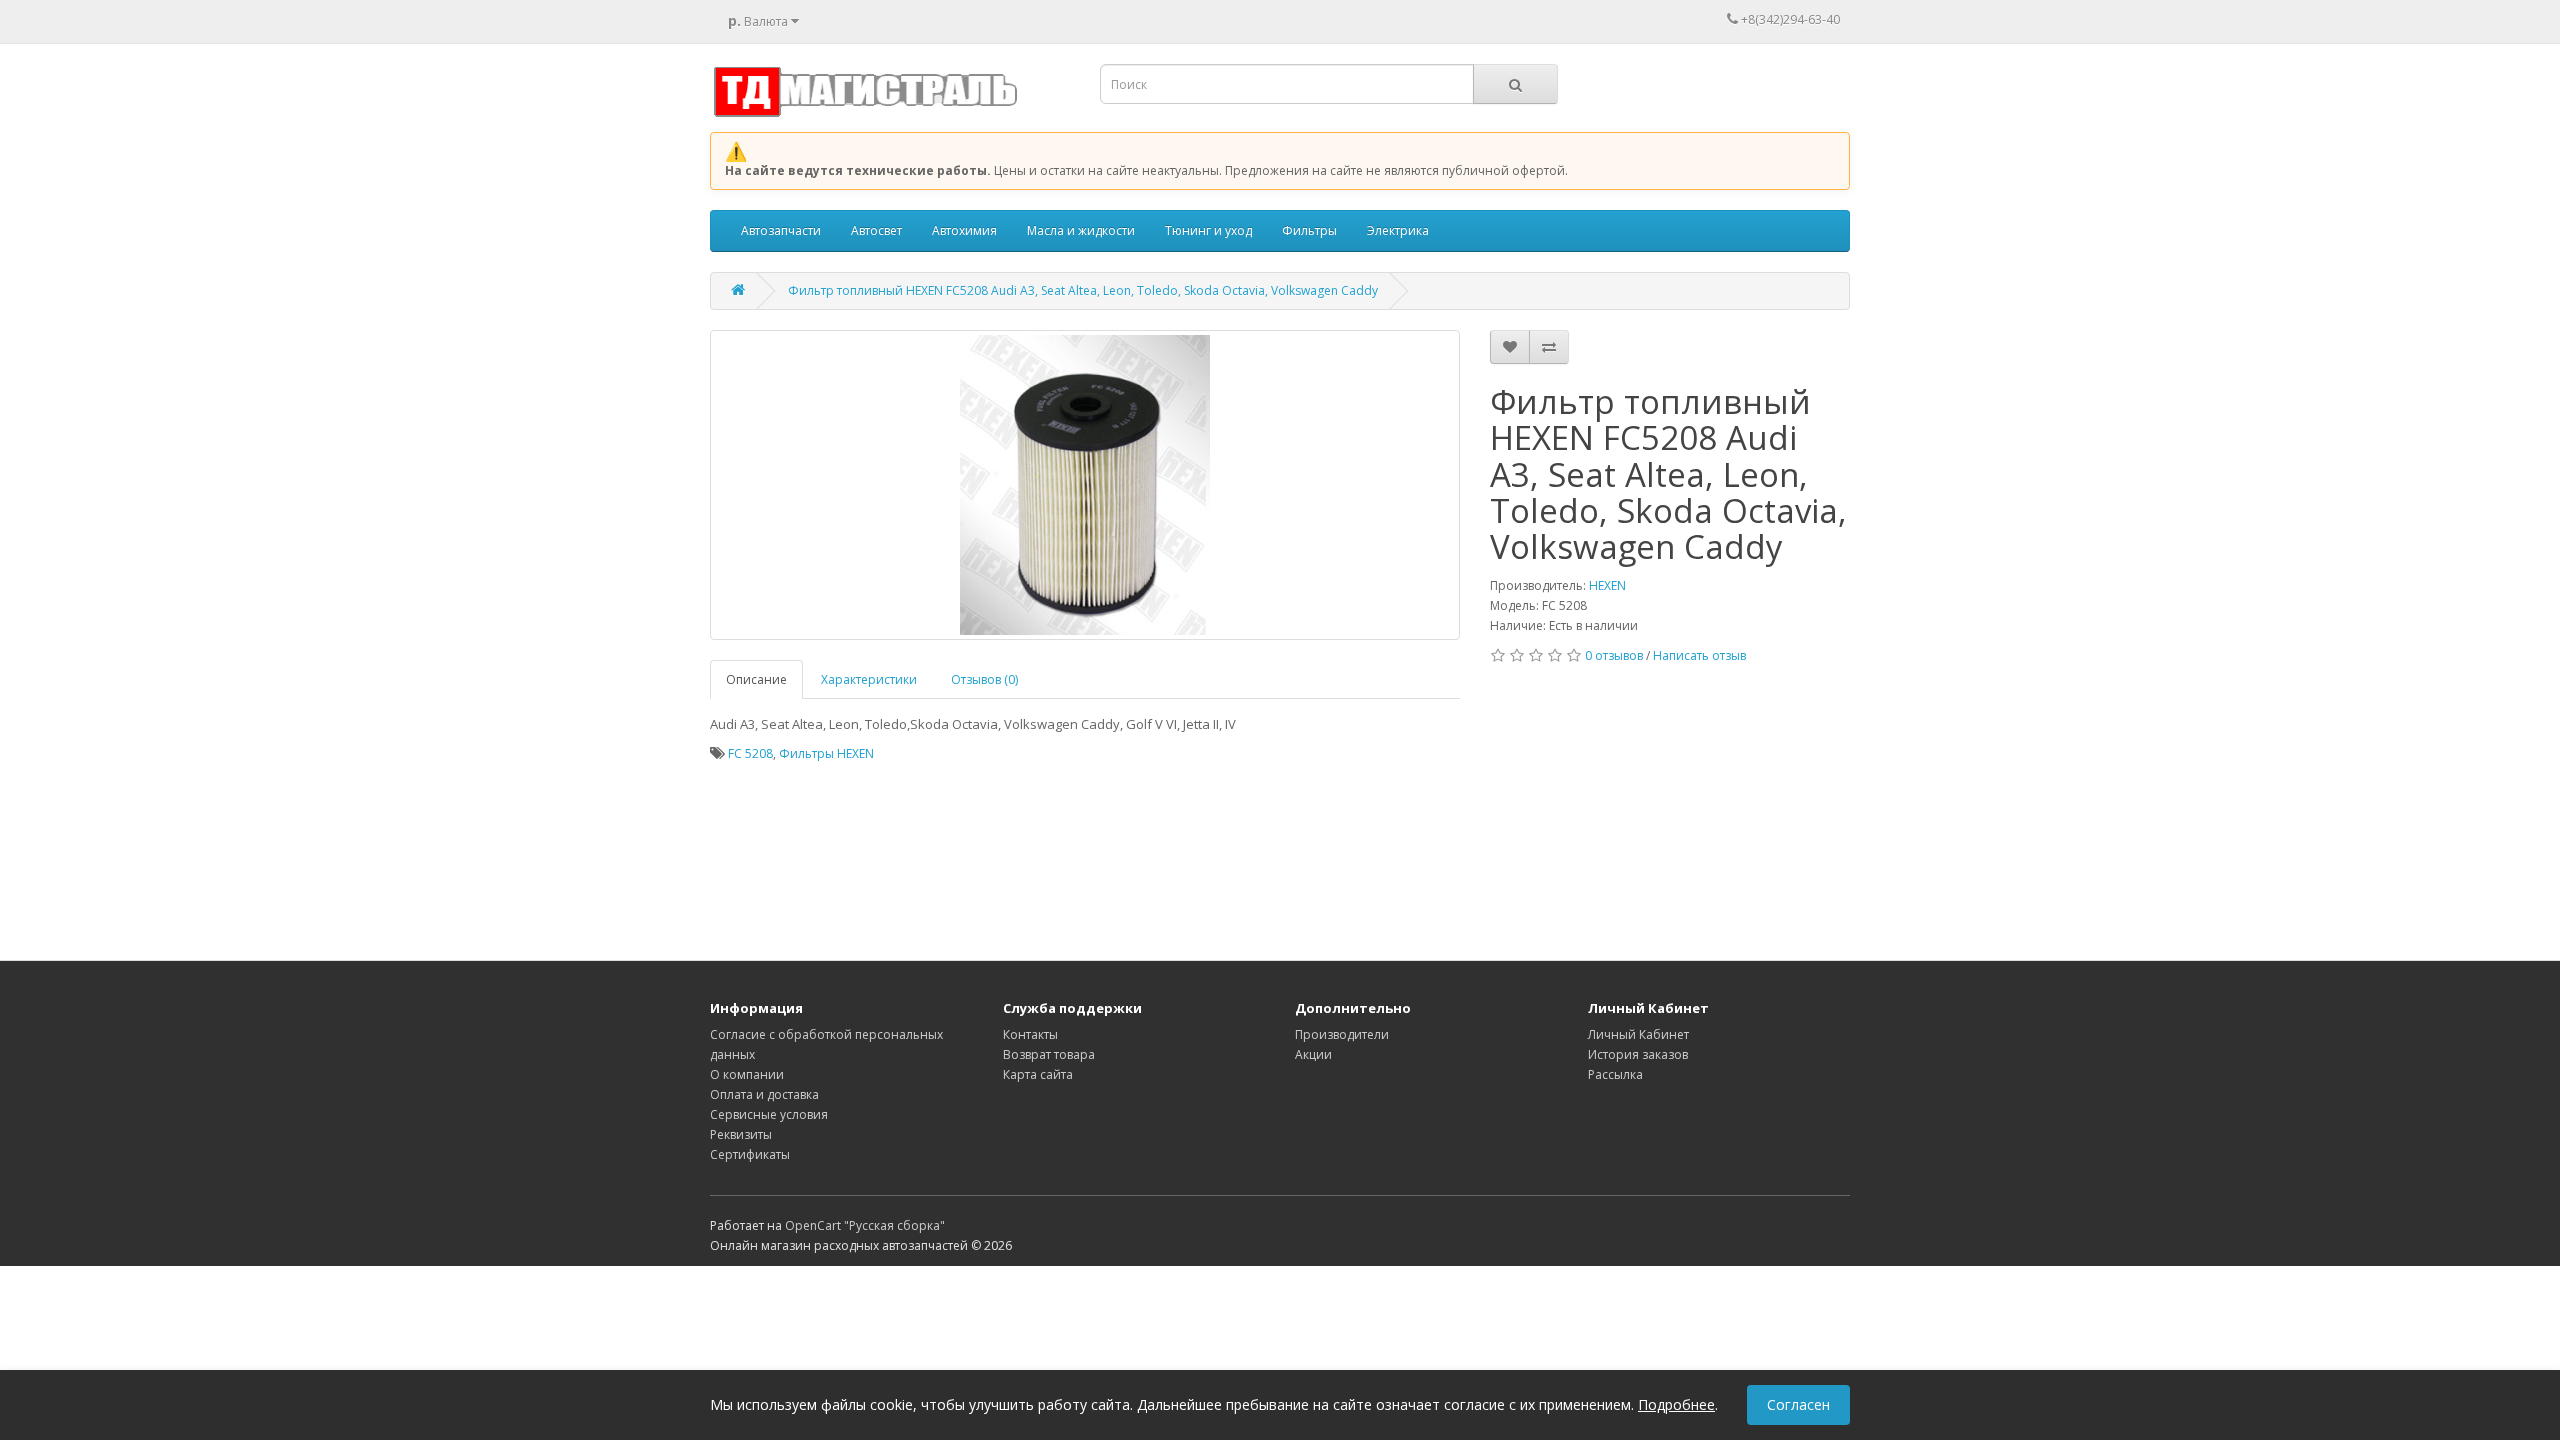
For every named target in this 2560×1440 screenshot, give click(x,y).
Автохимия (964, 230)
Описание (756, 679)
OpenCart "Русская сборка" (865, 1225)
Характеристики (869, 679)
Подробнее (1676, 1404)
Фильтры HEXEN (826, 753)
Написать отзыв (1699, 655)
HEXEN (1607, 585)
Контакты (1030, 1034)
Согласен (1798, 1404)
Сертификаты (750, 1154)
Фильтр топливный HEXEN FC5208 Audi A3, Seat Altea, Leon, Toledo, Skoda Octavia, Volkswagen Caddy (1083, 290)
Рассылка (1615, 1074)
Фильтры (1309, 230)
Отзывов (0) (984, 679)
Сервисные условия (769, 1114)
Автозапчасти (781, 230)
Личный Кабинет (1638, 1034)
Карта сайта (1038, 1074)
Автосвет (876, 230)
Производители (1342, 1034)
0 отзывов (1614, 655)
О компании (747, 1074)
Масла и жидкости (1081, 230)
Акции (1313, 1054)
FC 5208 (750, 753)
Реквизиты (741, 1134)
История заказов (1638, 1054)
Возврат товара (1049, 1054)
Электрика (1398, 230)
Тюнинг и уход (1208, 230)
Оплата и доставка (764, 1094)
